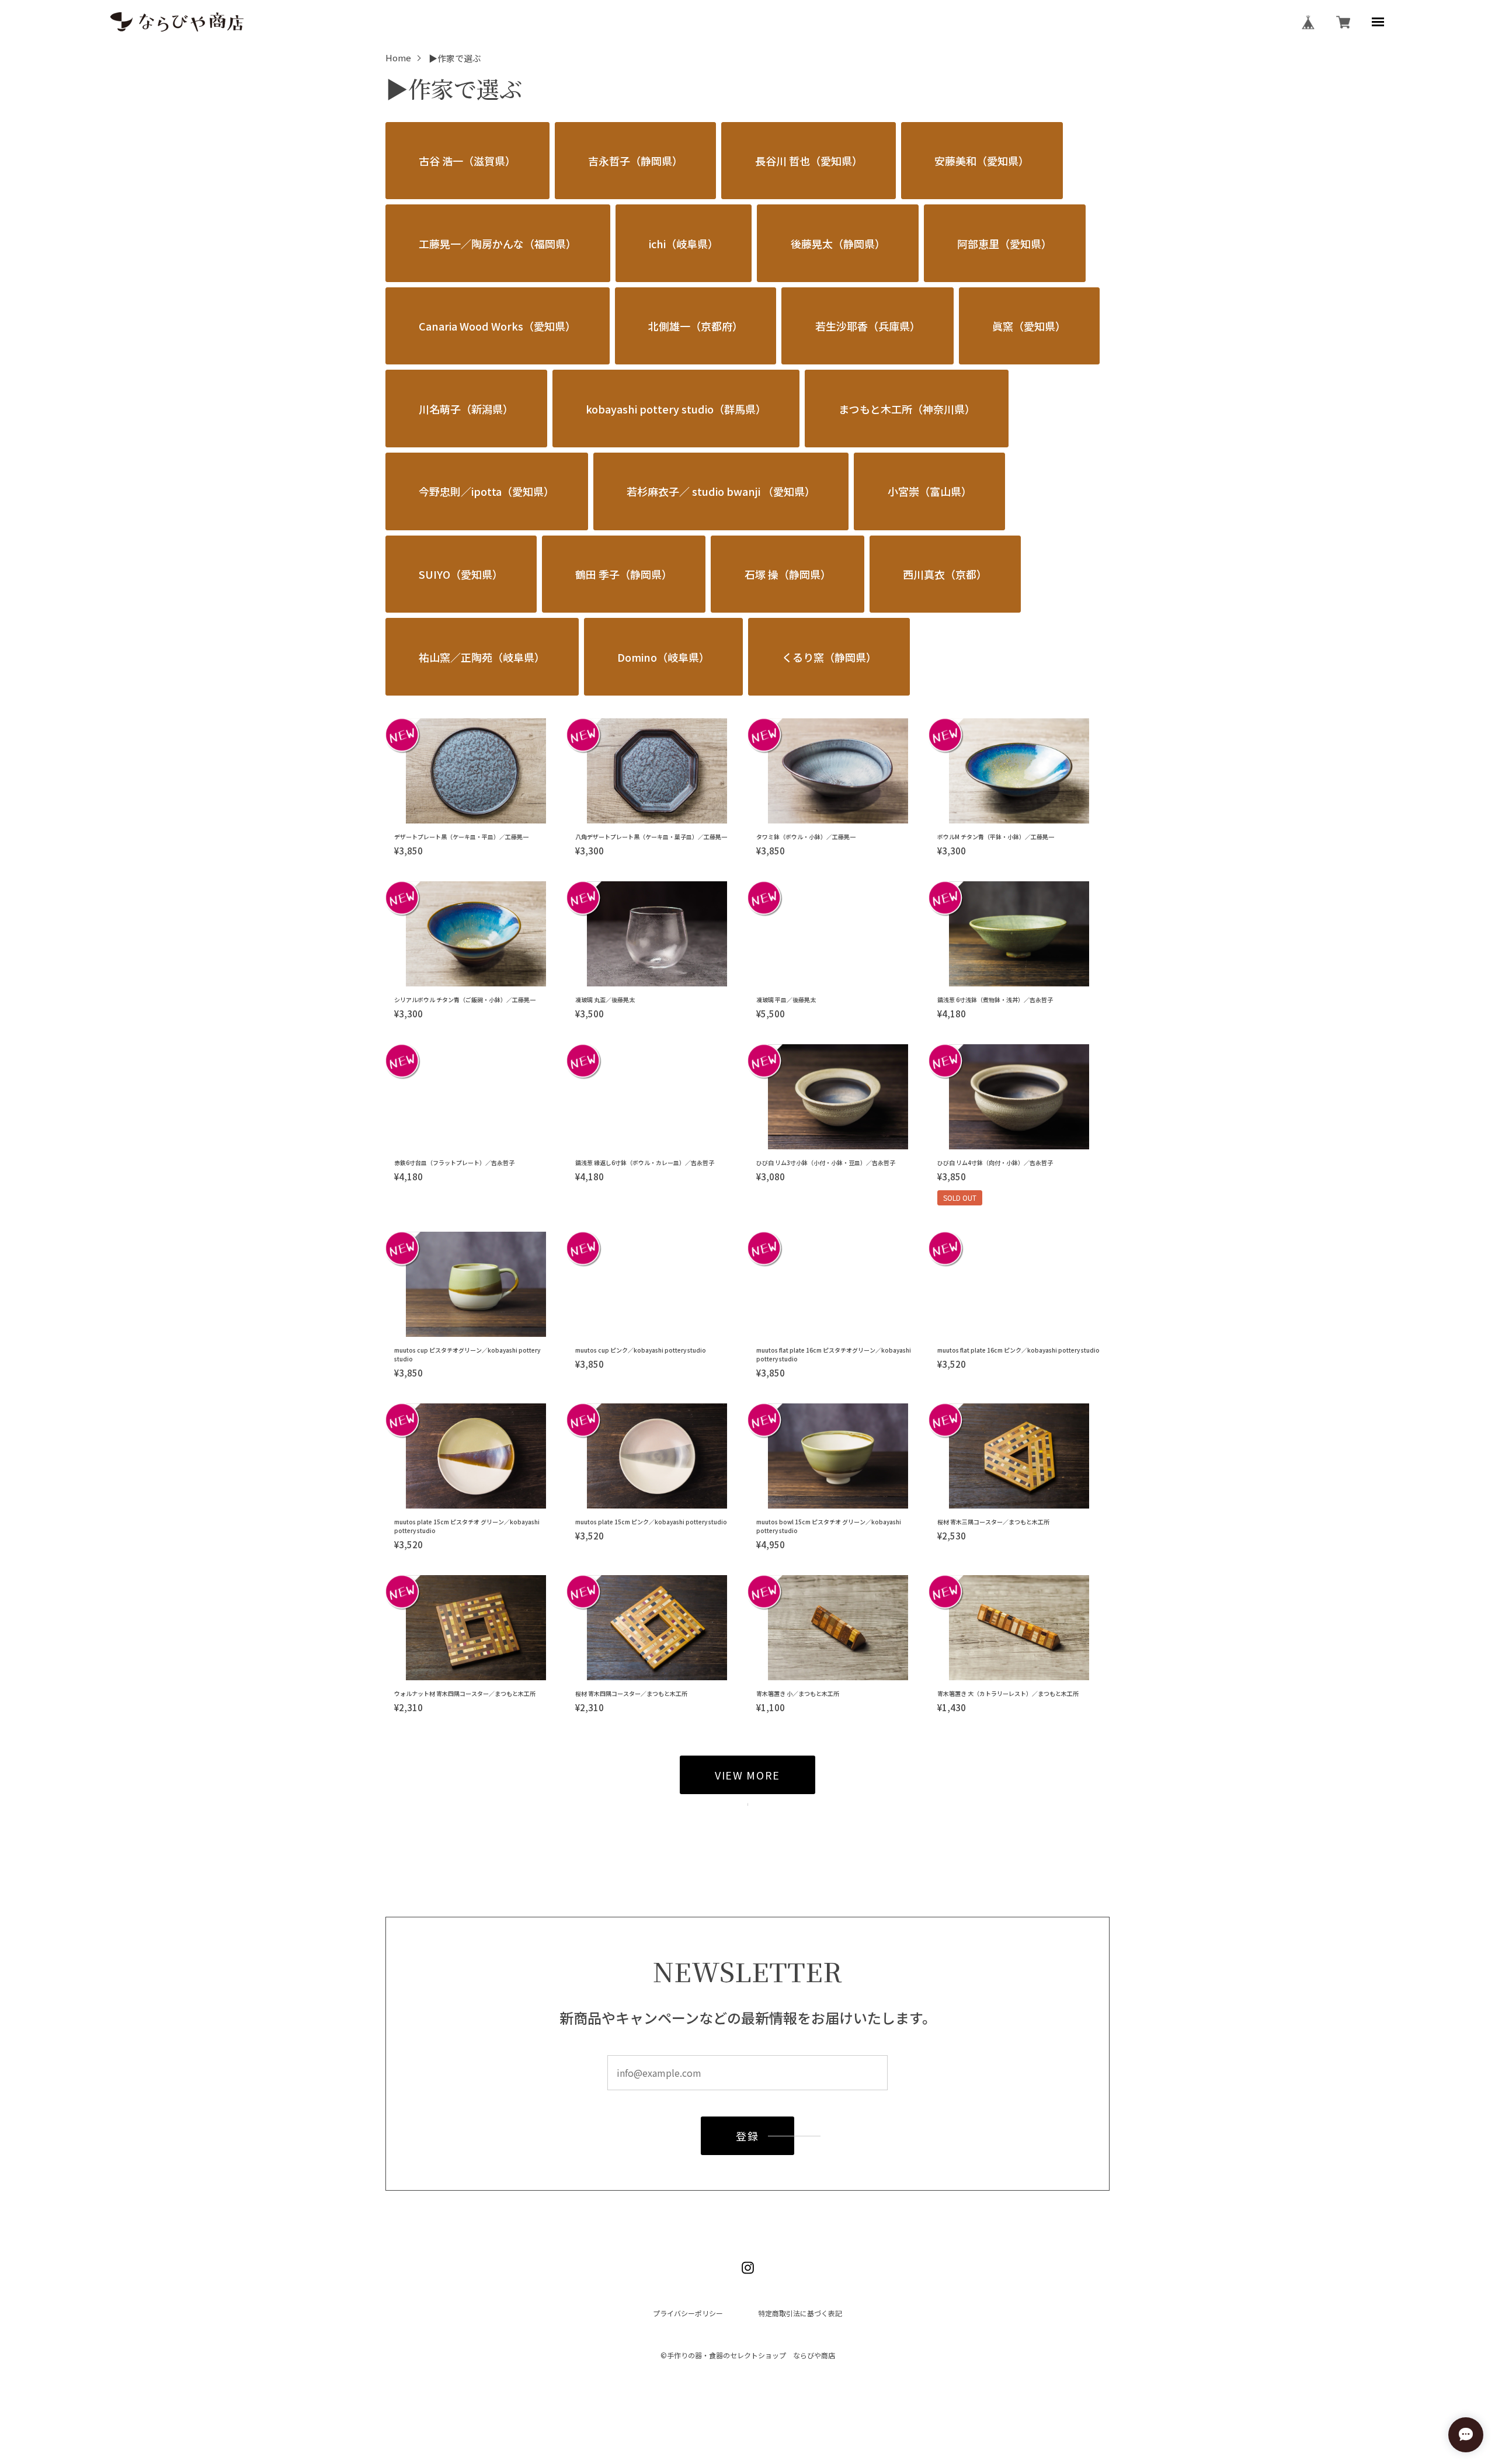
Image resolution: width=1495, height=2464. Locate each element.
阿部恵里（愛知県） (1004, 244)
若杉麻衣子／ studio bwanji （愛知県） (721, 491)
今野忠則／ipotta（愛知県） (486, 491)
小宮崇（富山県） (930, 491)
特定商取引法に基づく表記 (800, 2313)
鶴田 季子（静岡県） (624, 574)
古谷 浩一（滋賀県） (467, 161)
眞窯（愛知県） (1029, 326)
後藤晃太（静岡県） (838, 244)
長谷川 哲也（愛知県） (809, 161)
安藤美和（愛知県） (982, 161)
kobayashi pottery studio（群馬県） (676, 409)
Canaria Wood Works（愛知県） (497, 326)
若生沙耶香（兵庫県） (868, 326)
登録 (747, 2136)
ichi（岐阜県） (684, 244)
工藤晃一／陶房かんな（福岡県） (498, 244)
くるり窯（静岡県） (829, 657)
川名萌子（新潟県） (466, 409)
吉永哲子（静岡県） (635, 161)
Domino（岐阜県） (663, 657)
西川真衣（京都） (945, 574)
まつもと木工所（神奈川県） (907, 409)
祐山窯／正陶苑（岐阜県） (482, 657)
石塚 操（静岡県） (788, 574)
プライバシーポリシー (688, 2313)
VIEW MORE (747, 1775)
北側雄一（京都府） (696, 326)
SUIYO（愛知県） (461, 574)
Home (398, 58)
